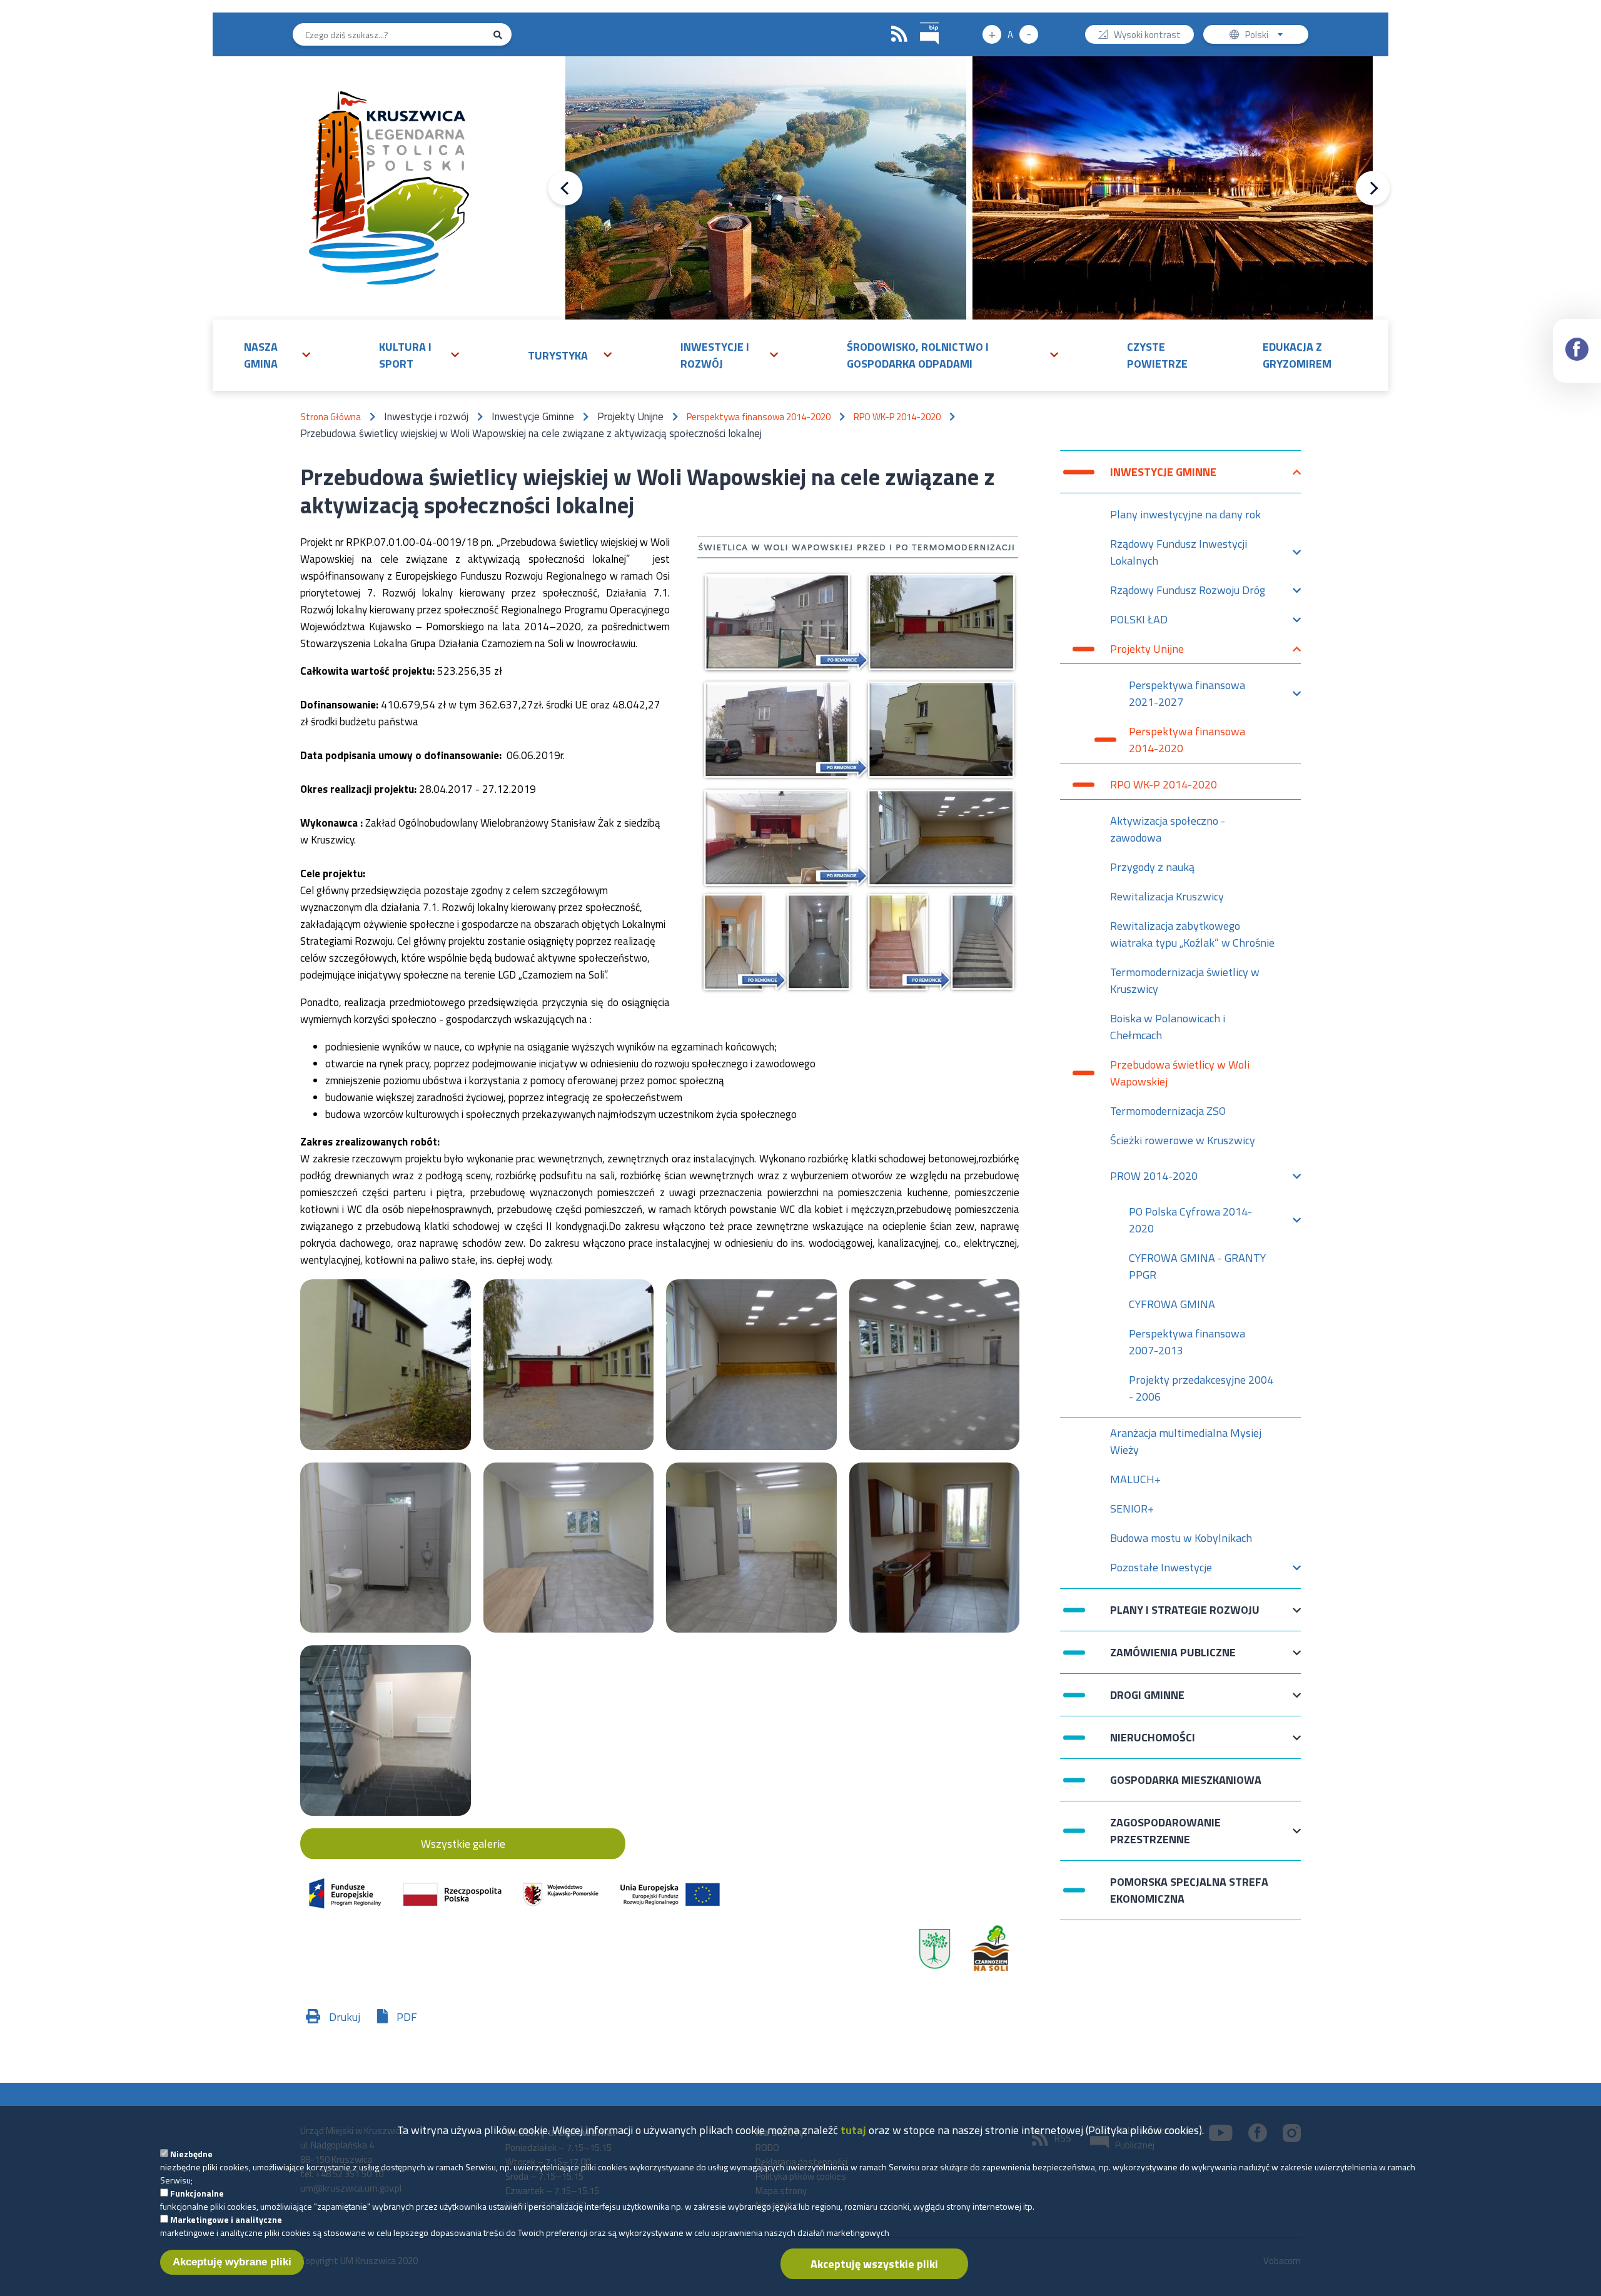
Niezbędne (191, 2154)
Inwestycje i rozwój (715, 355)
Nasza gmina (261, 355)
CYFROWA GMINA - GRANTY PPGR (1197, 1266)
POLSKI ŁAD (1139, 622)
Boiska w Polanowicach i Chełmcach (1168, 1027)
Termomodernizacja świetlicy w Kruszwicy (1185, 980)
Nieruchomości (1153, 1744)
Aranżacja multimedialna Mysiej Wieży (1186, 1441)
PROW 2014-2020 (1154, 1179)
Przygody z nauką (1152, 867)
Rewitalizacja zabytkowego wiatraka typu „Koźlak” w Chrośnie (1192, 934)
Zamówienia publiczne (1173, 1659)
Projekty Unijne (1147, 652)
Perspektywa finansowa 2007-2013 (1187, 1342)
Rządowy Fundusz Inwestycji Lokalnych (1179, 552)
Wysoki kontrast (1147, 36)
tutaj (853, 2130)
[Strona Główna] (389, 188)
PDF (407, 2017)
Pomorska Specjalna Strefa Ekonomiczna (1189, 1890)
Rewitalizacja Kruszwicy (1167, 896)
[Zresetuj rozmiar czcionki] (1010, 34)
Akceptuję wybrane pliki (232, 2262)
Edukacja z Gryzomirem (1297, 355)
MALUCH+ (1135, 1479)
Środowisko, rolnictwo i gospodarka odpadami (918, 355)
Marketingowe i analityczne (226, 2219)
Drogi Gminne (1147, 1701)
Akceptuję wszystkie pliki (874, 2264)
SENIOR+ (1132, 1508)
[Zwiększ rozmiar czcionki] (992, 34)
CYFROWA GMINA (1172, 1304)
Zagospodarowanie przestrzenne (1165, 1831)
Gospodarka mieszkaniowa (1186, 1780)
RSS (899, 34)
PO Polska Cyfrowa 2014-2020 (1190, 1220)
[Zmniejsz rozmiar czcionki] (1029, 34)
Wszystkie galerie (463, 1844)
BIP (929, 34)
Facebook (1577, 351)
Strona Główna (331, 417)
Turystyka (558, 355)
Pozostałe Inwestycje (1161, 1570)
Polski (1267, 36)
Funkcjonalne (197, 2193)
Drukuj (345, 2017)
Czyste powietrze (1157, 355)
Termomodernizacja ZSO (1168, 1111)
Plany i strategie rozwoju (1185, 1616)
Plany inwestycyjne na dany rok (1185, 514)
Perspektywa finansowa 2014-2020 (759, 417)
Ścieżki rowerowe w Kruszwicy (1183, 1140)
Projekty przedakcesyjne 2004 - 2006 (1201, 1388)
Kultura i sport (405, 355)
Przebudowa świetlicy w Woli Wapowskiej (1180, 1073)
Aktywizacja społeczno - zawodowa (1168, 829)
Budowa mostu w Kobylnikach (1181, 1538)
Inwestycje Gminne (1163, 478)
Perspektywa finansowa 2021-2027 (1187, 693)
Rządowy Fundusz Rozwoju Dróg (1188, 593)
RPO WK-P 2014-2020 (897, 417)
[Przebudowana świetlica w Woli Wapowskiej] (386, 1365)
